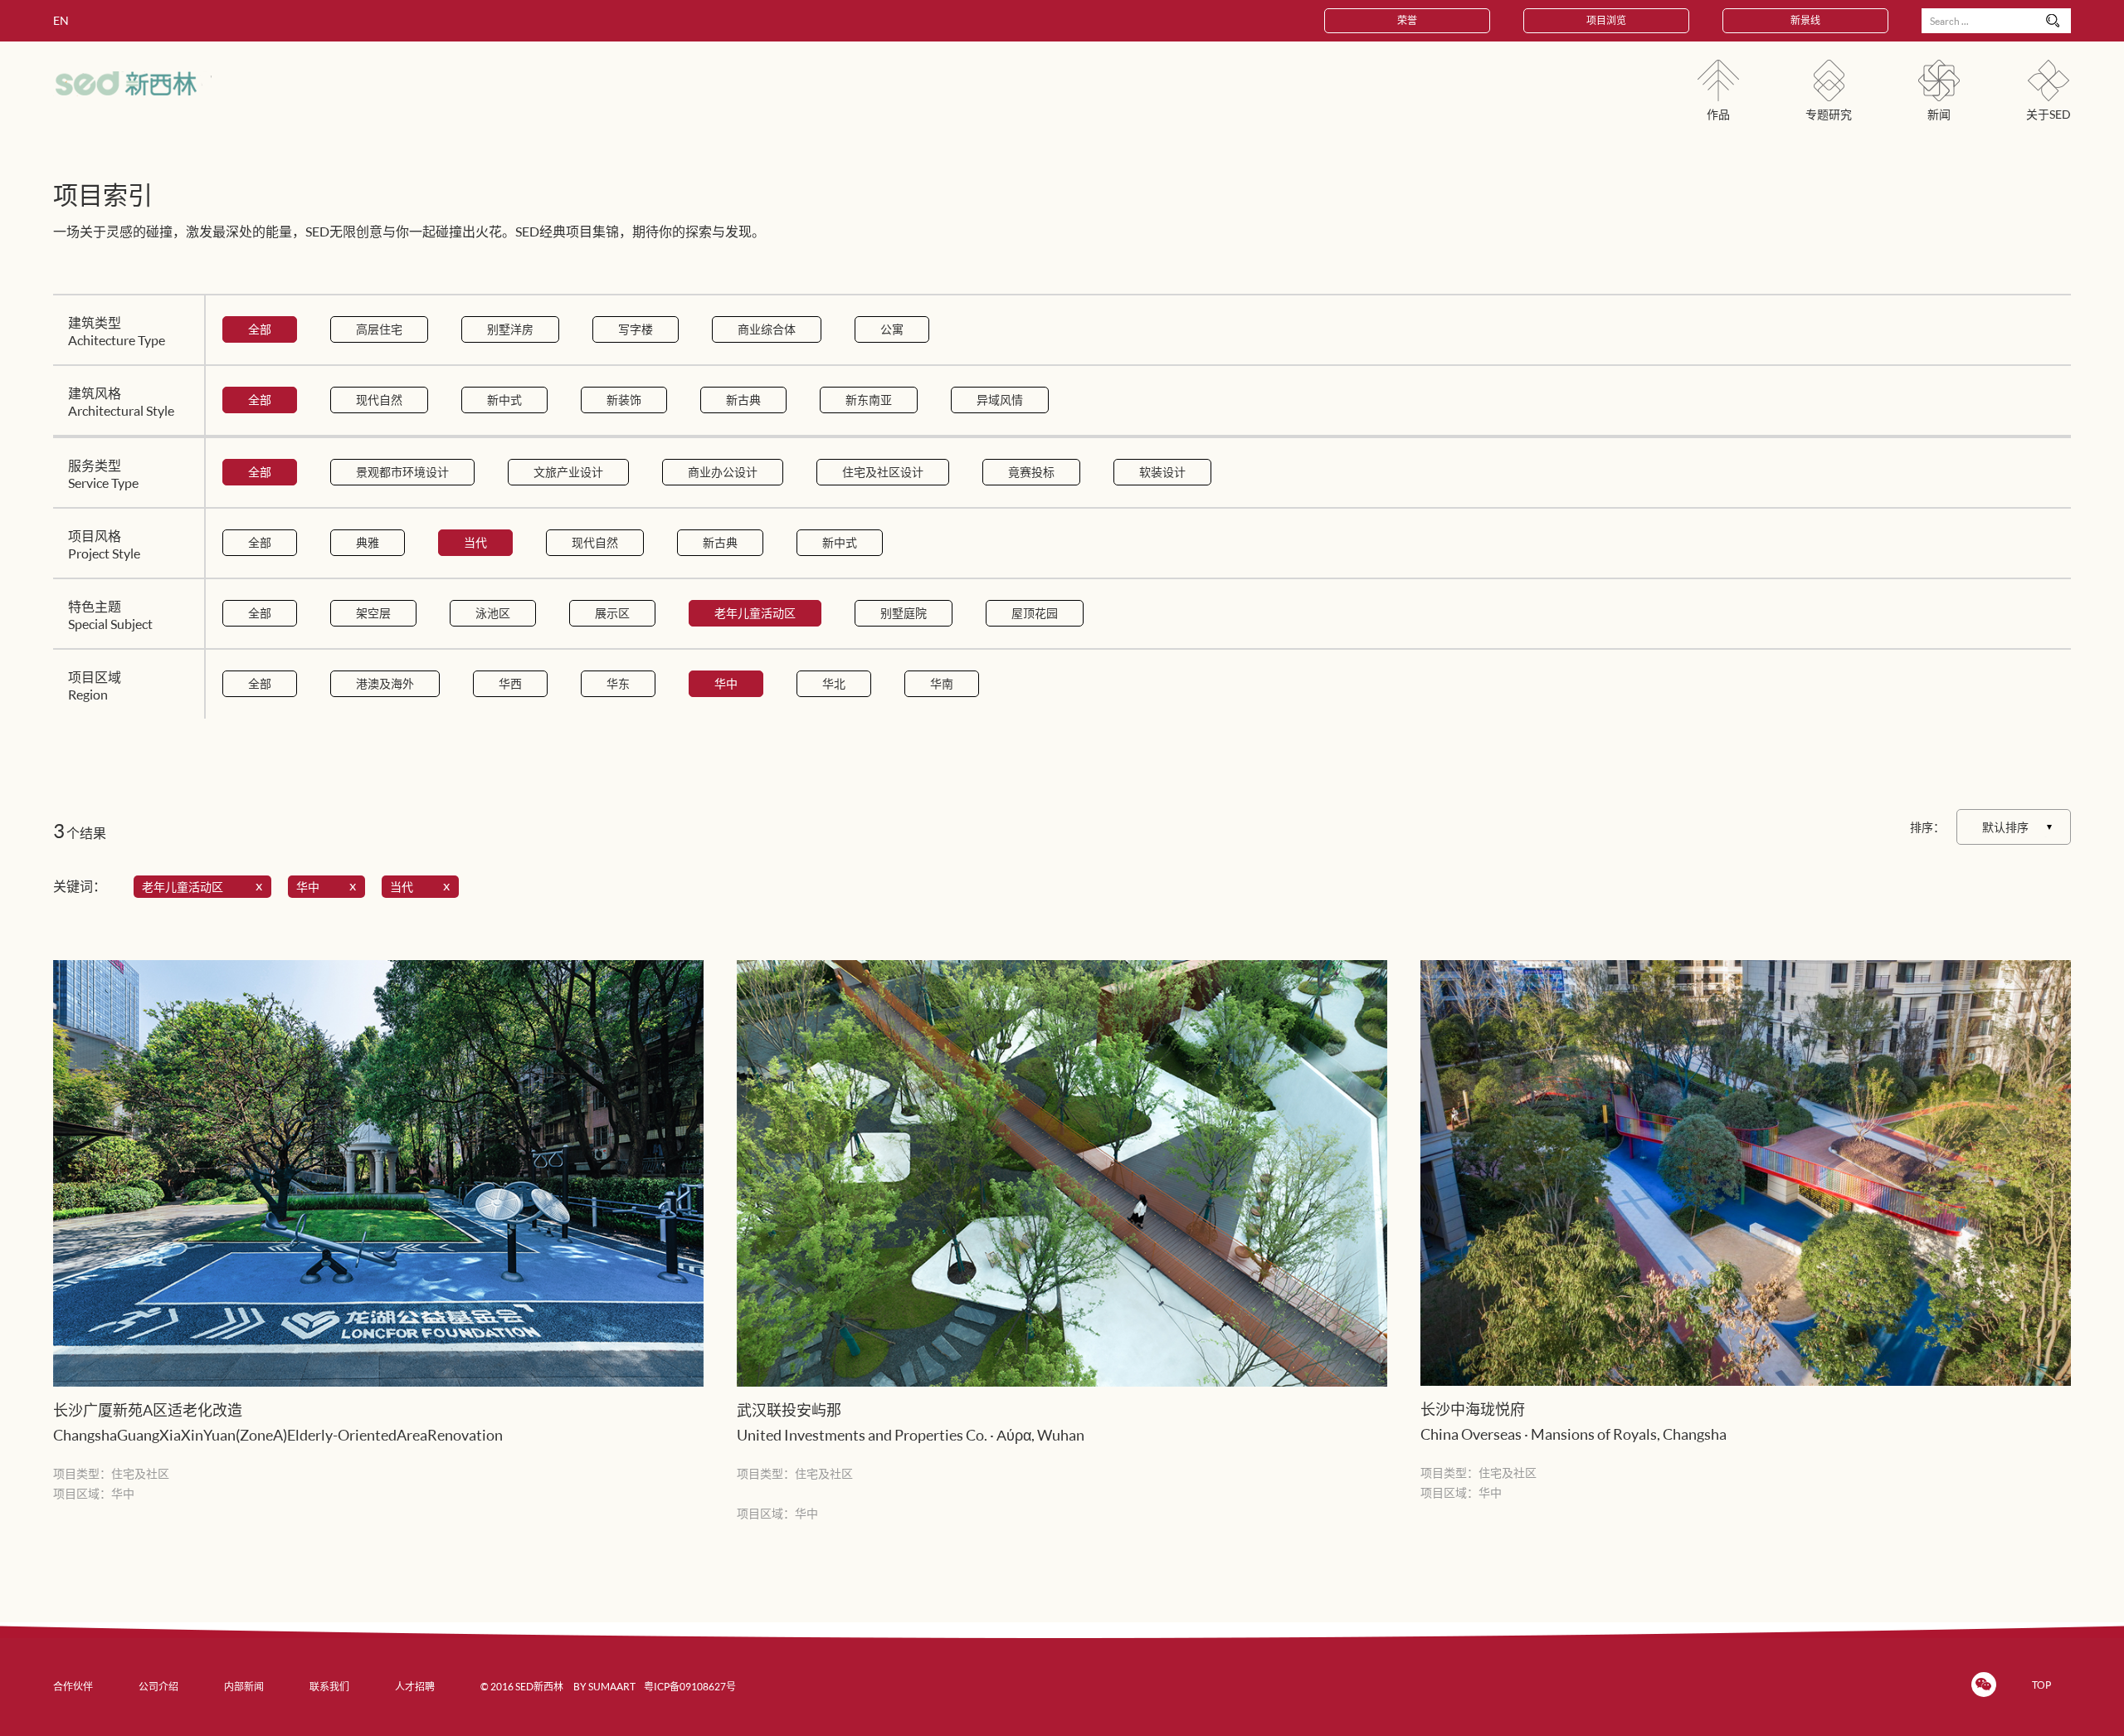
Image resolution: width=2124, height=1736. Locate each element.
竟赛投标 (1031, 472)
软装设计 (1162, 472)
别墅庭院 (904, 613)
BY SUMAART (604, 1687)
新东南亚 (869, 400)
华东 (618, 683)
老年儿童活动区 (755, 613)
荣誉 (1407, 20)
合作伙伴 (73, 1687)
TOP (2041, 1685)
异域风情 (1000, 400)
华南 (942, 683)
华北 (834, 683)
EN (61, 20)
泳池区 (493, 613)
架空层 (373, 613)
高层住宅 (379, 329)
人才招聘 (415, 1687)
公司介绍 (158, 1687)
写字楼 (636, 329)
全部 (260, 329)
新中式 (504, 400)
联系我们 (329, 1687)
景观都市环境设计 (402, 472)
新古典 (743, 400)
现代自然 (379, 400)
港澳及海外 (385, 683)
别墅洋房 (510, 329)
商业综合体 (767, 329)
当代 (475, 542)
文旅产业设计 (568, 472)
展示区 (612, 613)
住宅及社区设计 (883, 472)
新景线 (1805, 20)
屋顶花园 (1035, 613)
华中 (726, 683)
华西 (510, 683)
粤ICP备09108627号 (690, 1687)
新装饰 (624, 400)
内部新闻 (244, 1687)
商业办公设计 (723, 472)
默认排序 (2005, 827)
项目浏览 (1606, 20)
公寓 (892, 329)
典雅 (368, 542)
